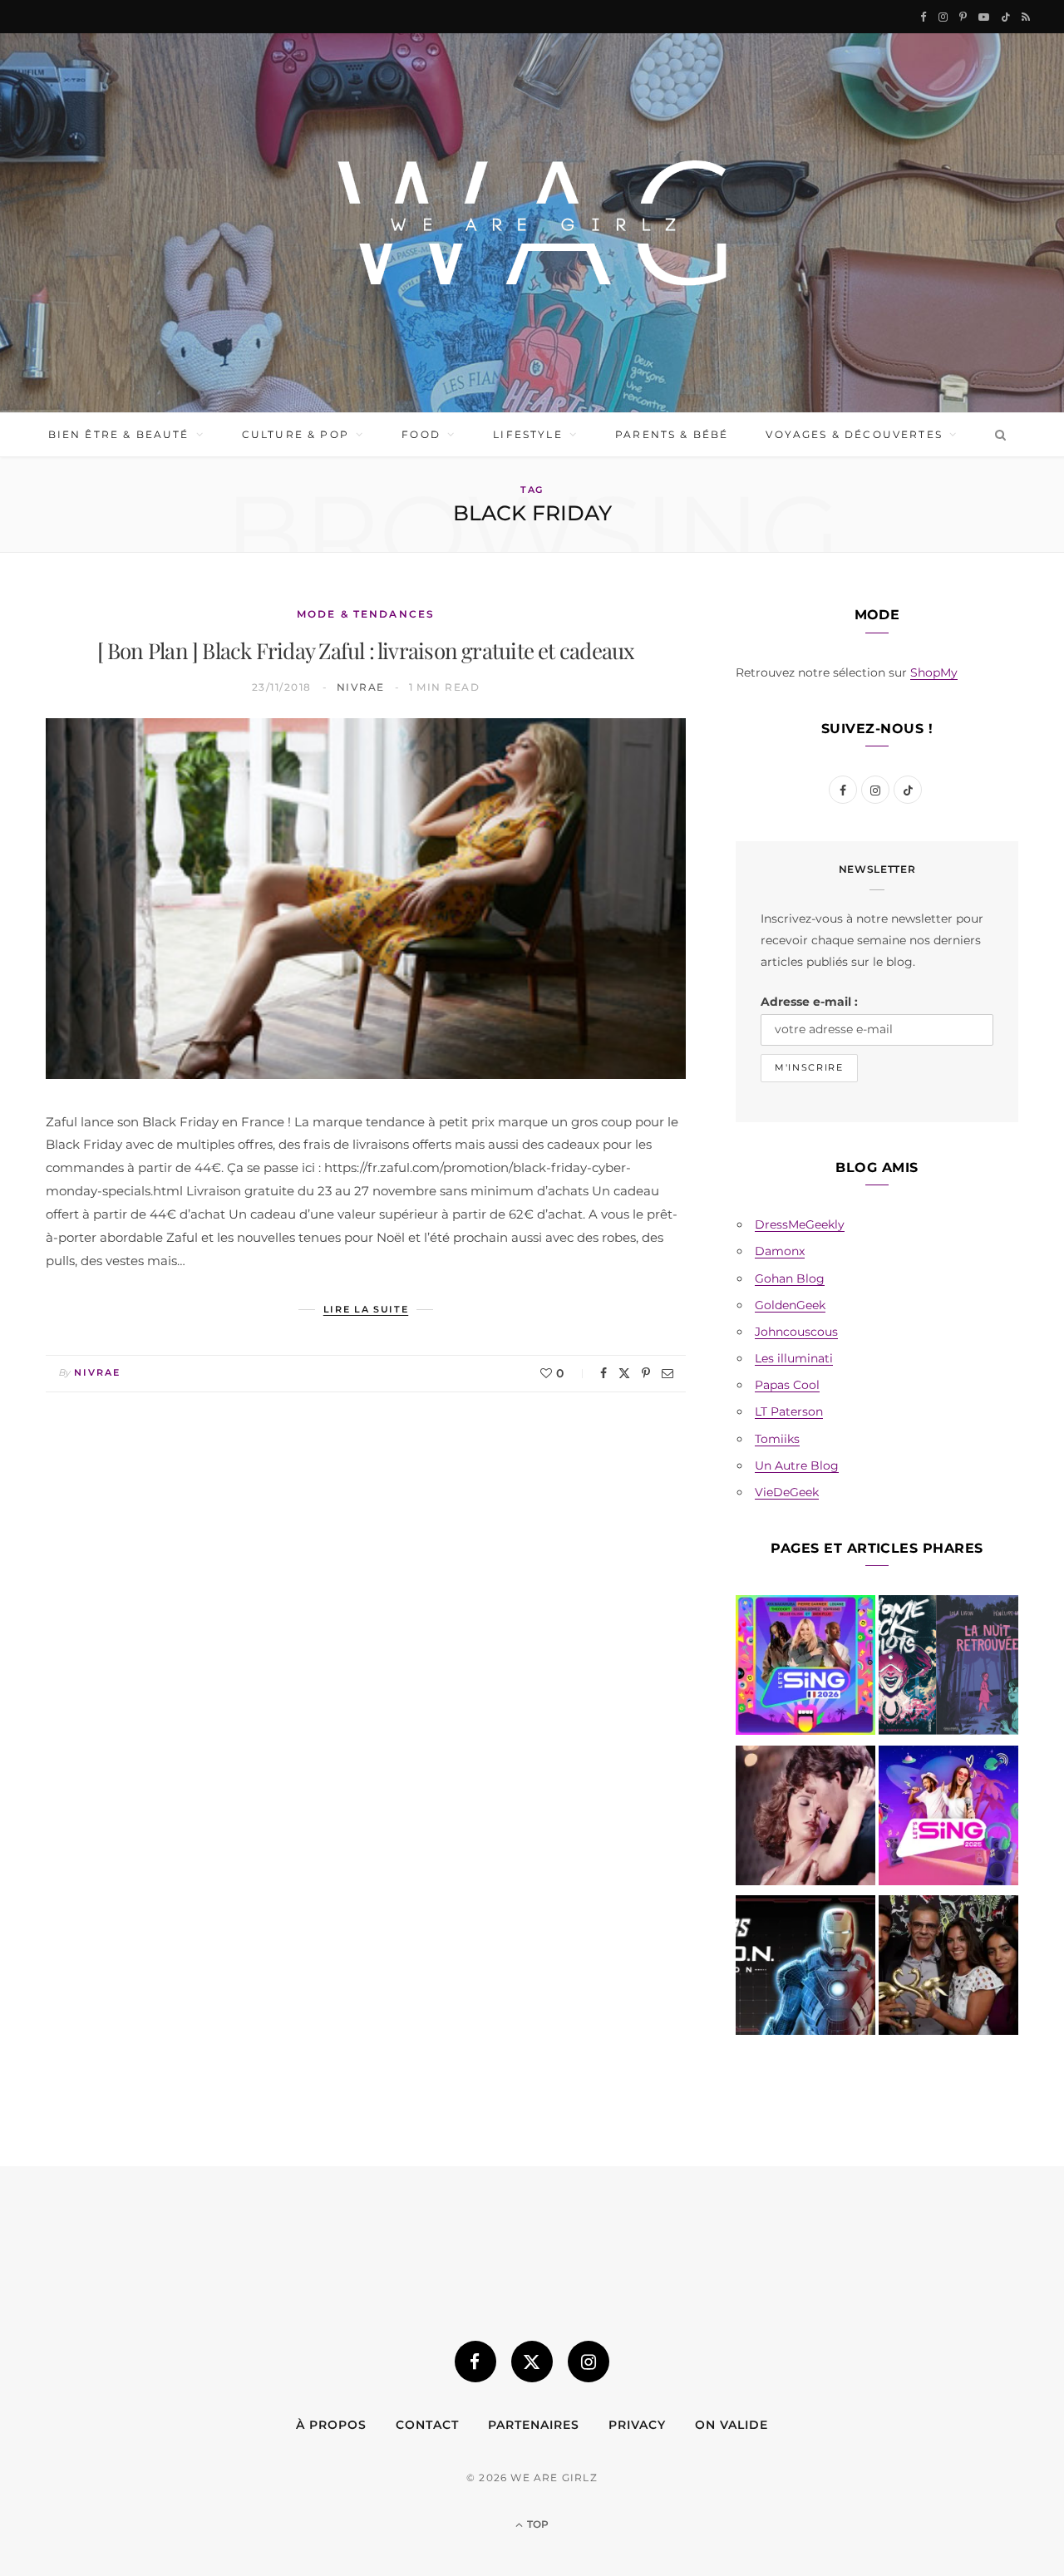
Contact (427, 2425)
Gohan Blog (790, 1278)
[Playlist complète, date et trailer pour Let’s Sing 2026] (805, 1668)
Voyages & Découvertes (854, 434)
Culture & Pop (296, 434)
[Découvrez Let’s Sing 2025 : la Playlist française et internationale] (948, 1819)
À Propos (331, 2425)
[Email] (667, 1373)
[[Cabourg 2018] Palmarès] (948, 1968)
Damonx (780, 1251)
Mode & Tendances (366, 614)
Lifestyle (527, 434)
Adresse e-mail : (809, 1002)
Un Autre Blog (797, 1465)
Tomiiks (777, 1439)
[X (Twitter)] (532, 2362)
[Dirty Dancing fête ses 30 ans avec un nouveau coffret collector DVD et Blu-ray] (805, 1819)
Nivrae (361, 687)
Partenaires (534, 2425)
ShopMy (934, 672)
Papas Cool (787, 1385)
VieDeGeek (787, 1492)
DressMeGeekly (800, 1224)
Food (421, 434)
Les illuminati (794, 1358)
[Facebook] (603, 1373)
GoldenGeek (790, 1305)
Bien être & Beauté (119, 434)
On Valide (731, 2425)
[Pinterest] (646, 1373)
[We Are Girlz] (532, 223)
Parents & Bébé (672, 434)
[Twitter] (624, 1373)
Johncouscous (796, 1332)
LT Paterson (789, 1411)
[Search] (997, 435)
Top (537, 2524)
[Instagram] (589, 2362)
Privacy (637, 2425)
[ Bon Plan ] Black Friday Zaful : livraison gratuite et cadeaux (366, 650)
